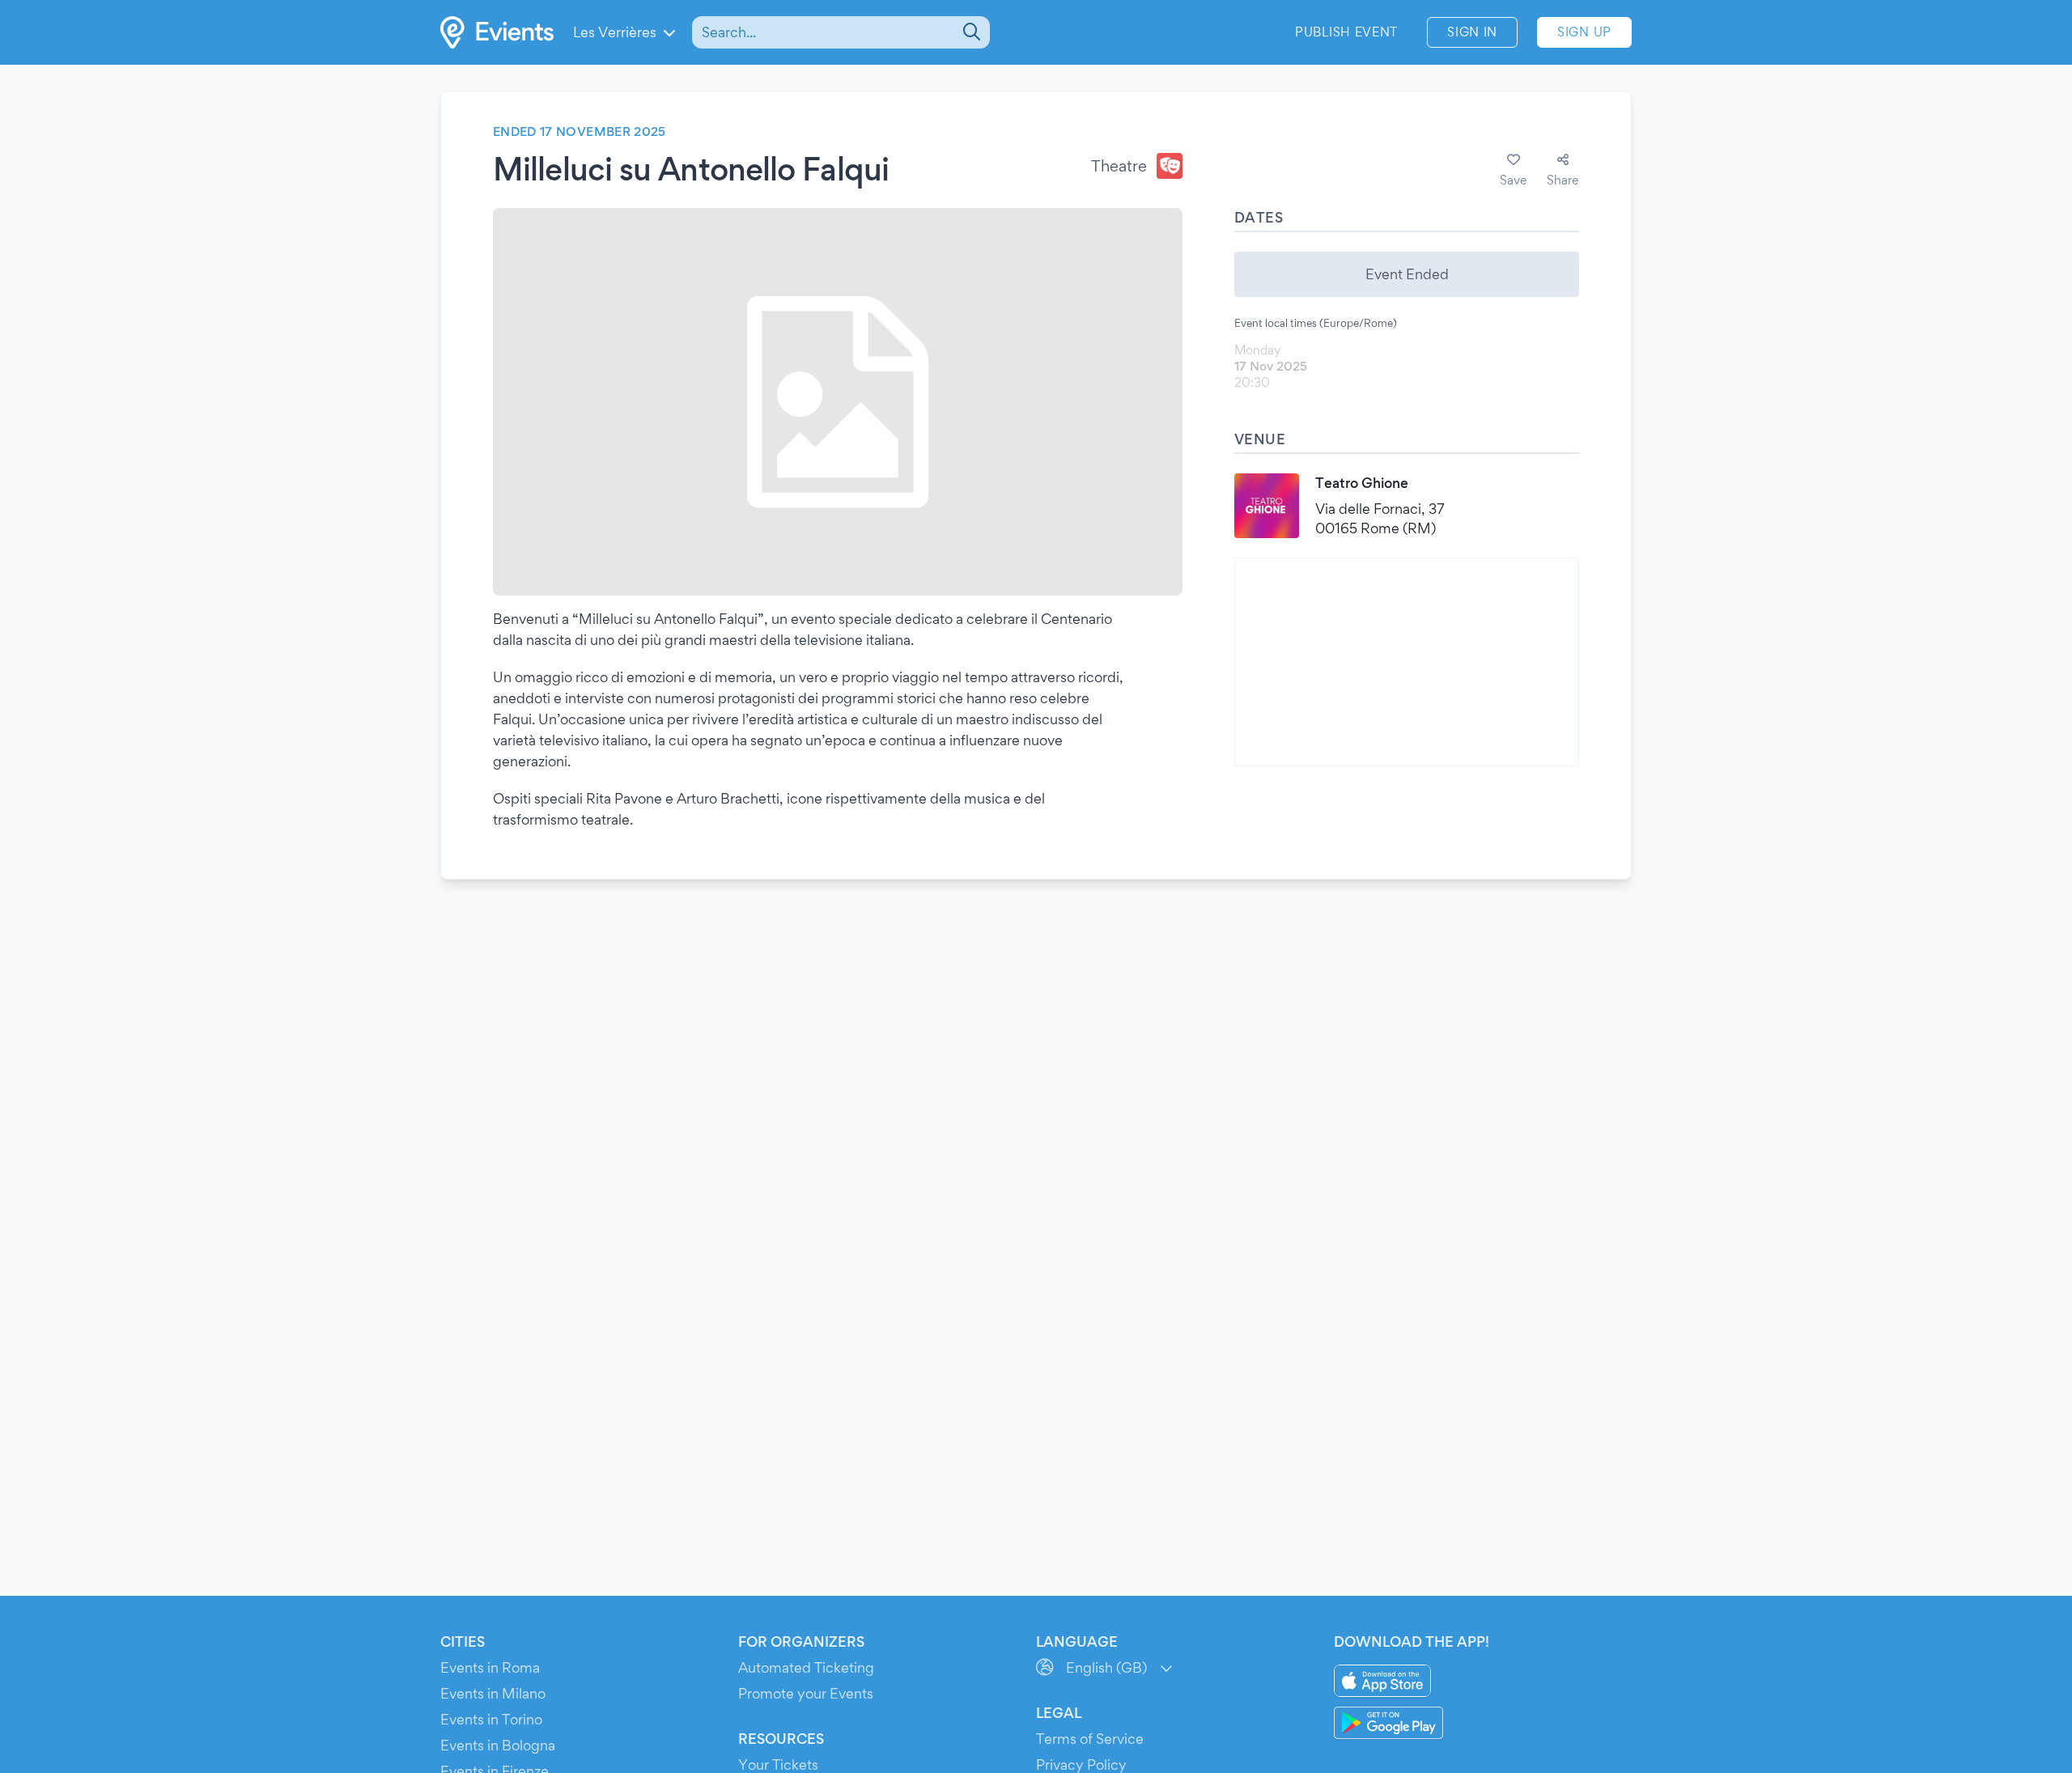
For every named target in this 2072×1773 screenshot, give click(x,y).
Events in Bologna (498, 1745)
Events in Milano (493, 1693)
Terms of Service (1090, 1739)
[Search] (970, 32)
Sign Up (1584, 32)
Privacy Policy (1081, 1765)
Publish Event (1346, 32)
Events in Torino (491, 1719)
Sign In (1472, 32)
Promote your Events (806, 1693)
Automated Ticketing (806, 1667)
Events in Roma (490, 1667)
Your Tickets (778, 1765)
